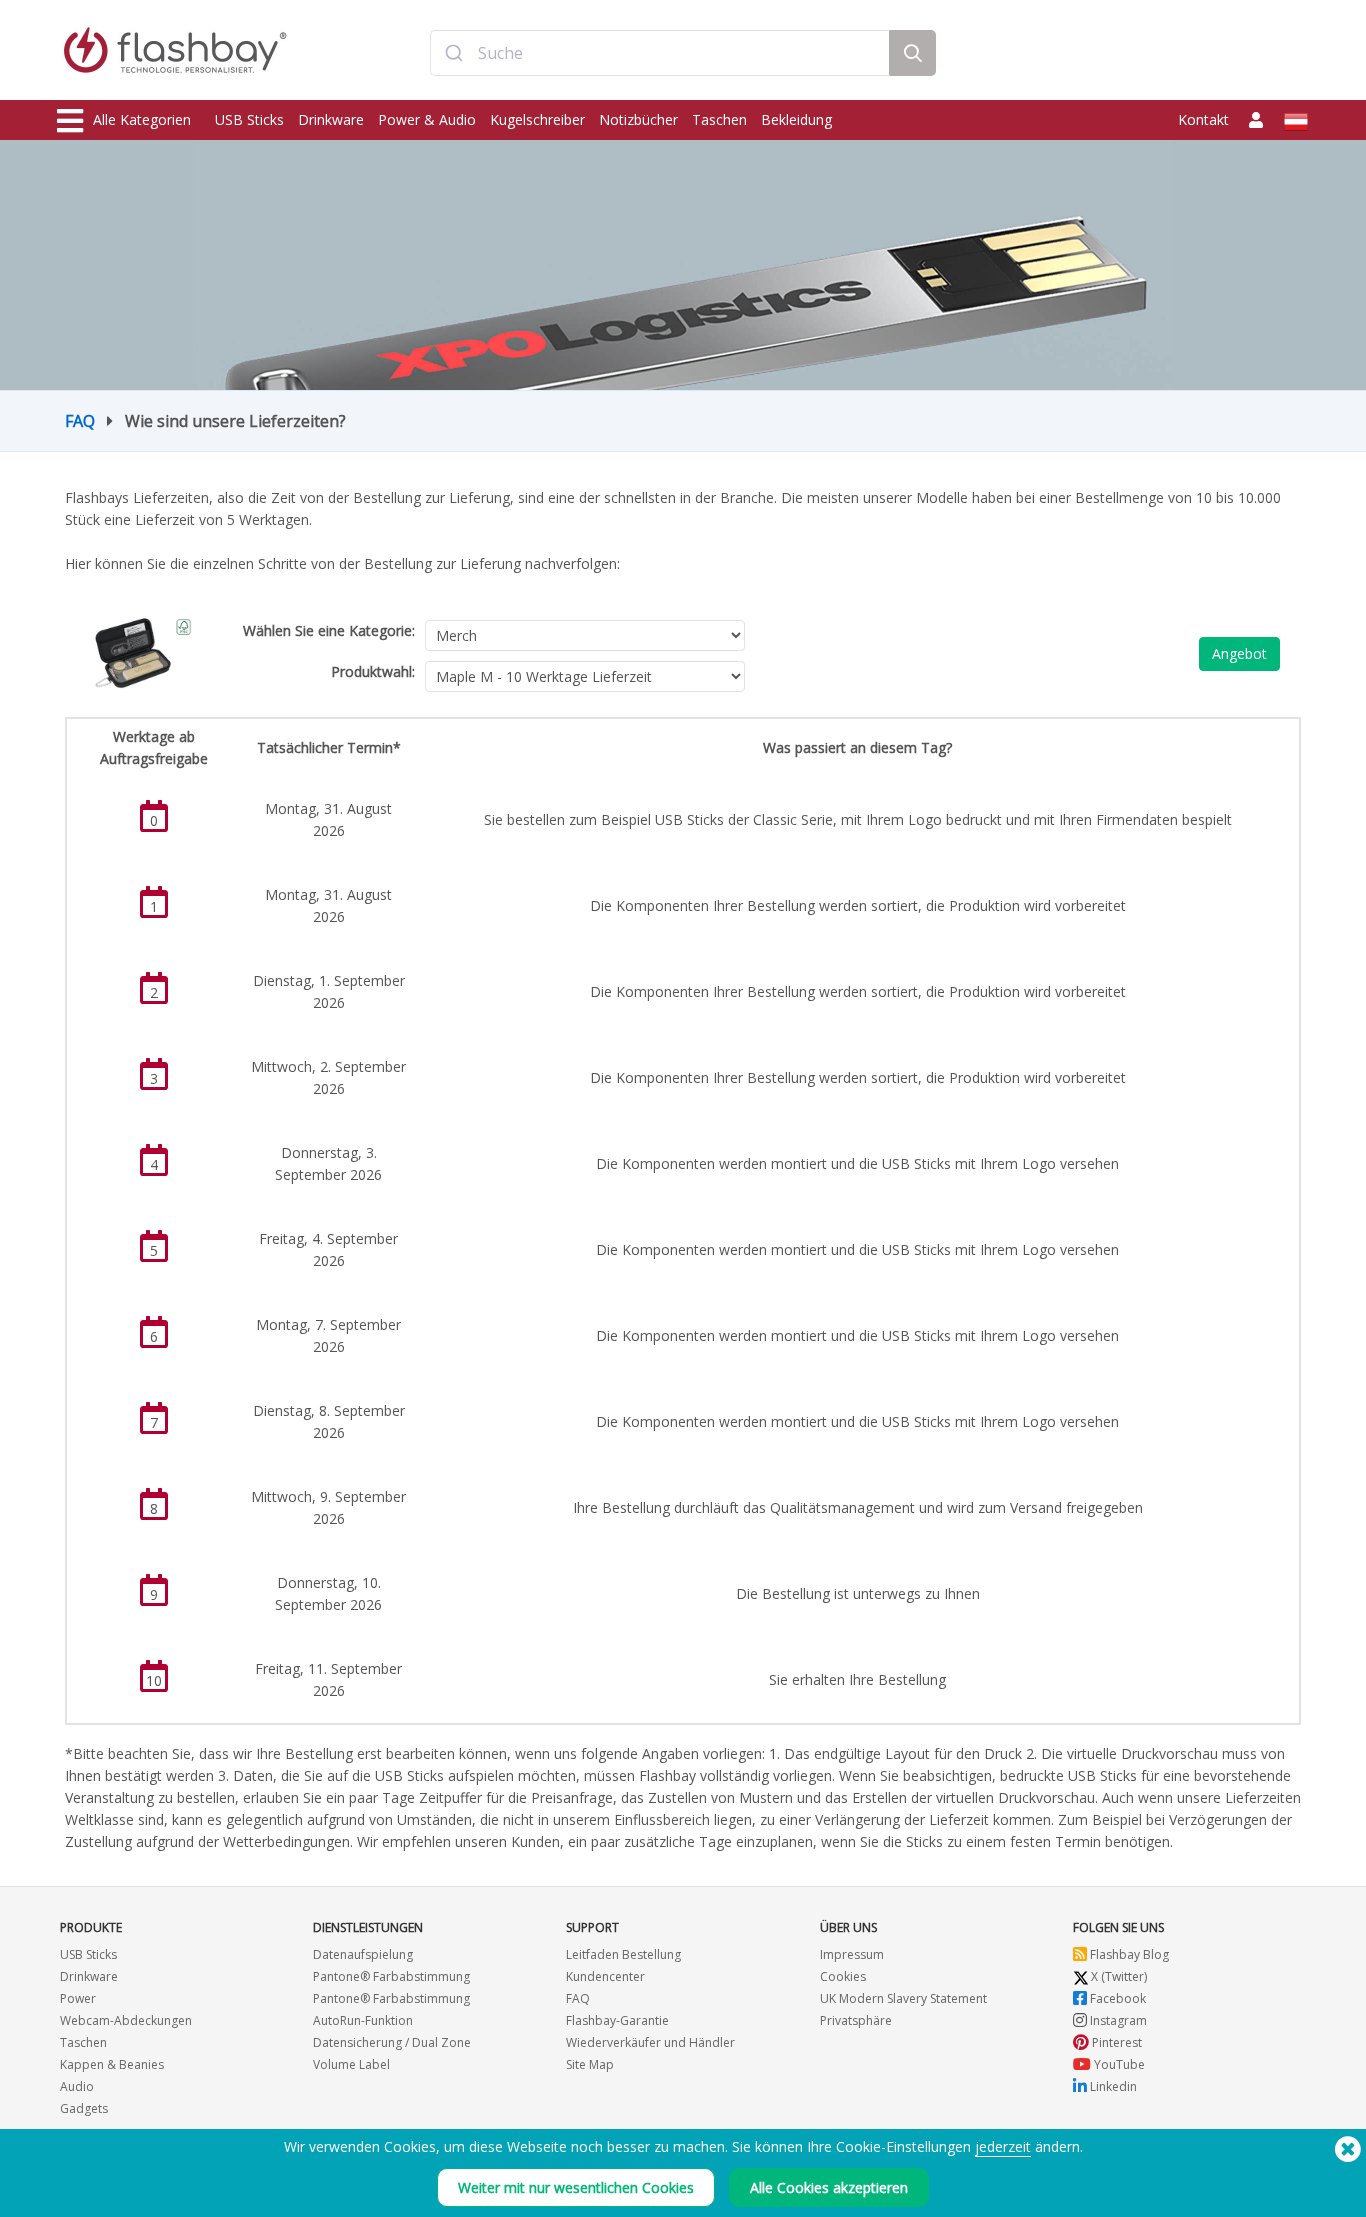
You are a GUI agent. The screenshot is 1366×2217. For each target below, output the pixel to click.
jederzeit (1003, 2146)
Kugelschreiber (537, 119)
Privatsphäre (856, 2020)
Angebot (1239, 653)
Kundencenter (605, 1976)
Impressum (852, 1954)
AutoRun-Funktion (363, 2020)
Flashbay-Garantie (617, 2020)
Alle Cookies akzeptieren (829, 2187)
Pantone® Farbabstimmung (391, 1976)
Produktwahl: (373, 671)
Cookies (843, 1976)
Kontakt (1203, 119)
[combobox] (660, 53)
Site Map (590, 2064)
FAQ (80, 421)
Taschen (719, 119)
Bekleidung (796, 119)
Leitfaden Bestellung (623, 1954)
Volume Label (351, 2064)
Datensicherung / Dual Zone (392, 2042)
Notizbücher (638, 119)
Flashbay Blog (1128, 1954)
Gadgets (84, 2108)
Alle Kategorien (142, 119)
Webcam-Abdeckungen (126, 2020)
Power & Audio (427, 119)
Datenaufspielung (363, 1954)
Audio (77, 2086)
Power (78, 1998)
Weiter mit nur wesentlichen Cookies (576, 2187)
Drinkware (331, 119)
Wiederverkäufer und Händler (650, 2042)
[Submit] (454, 53)
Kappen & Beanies (112, 2064)
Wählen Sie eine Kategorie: (329, 630)
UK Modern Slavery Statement (903, 1998)
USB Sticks (249, 119)
